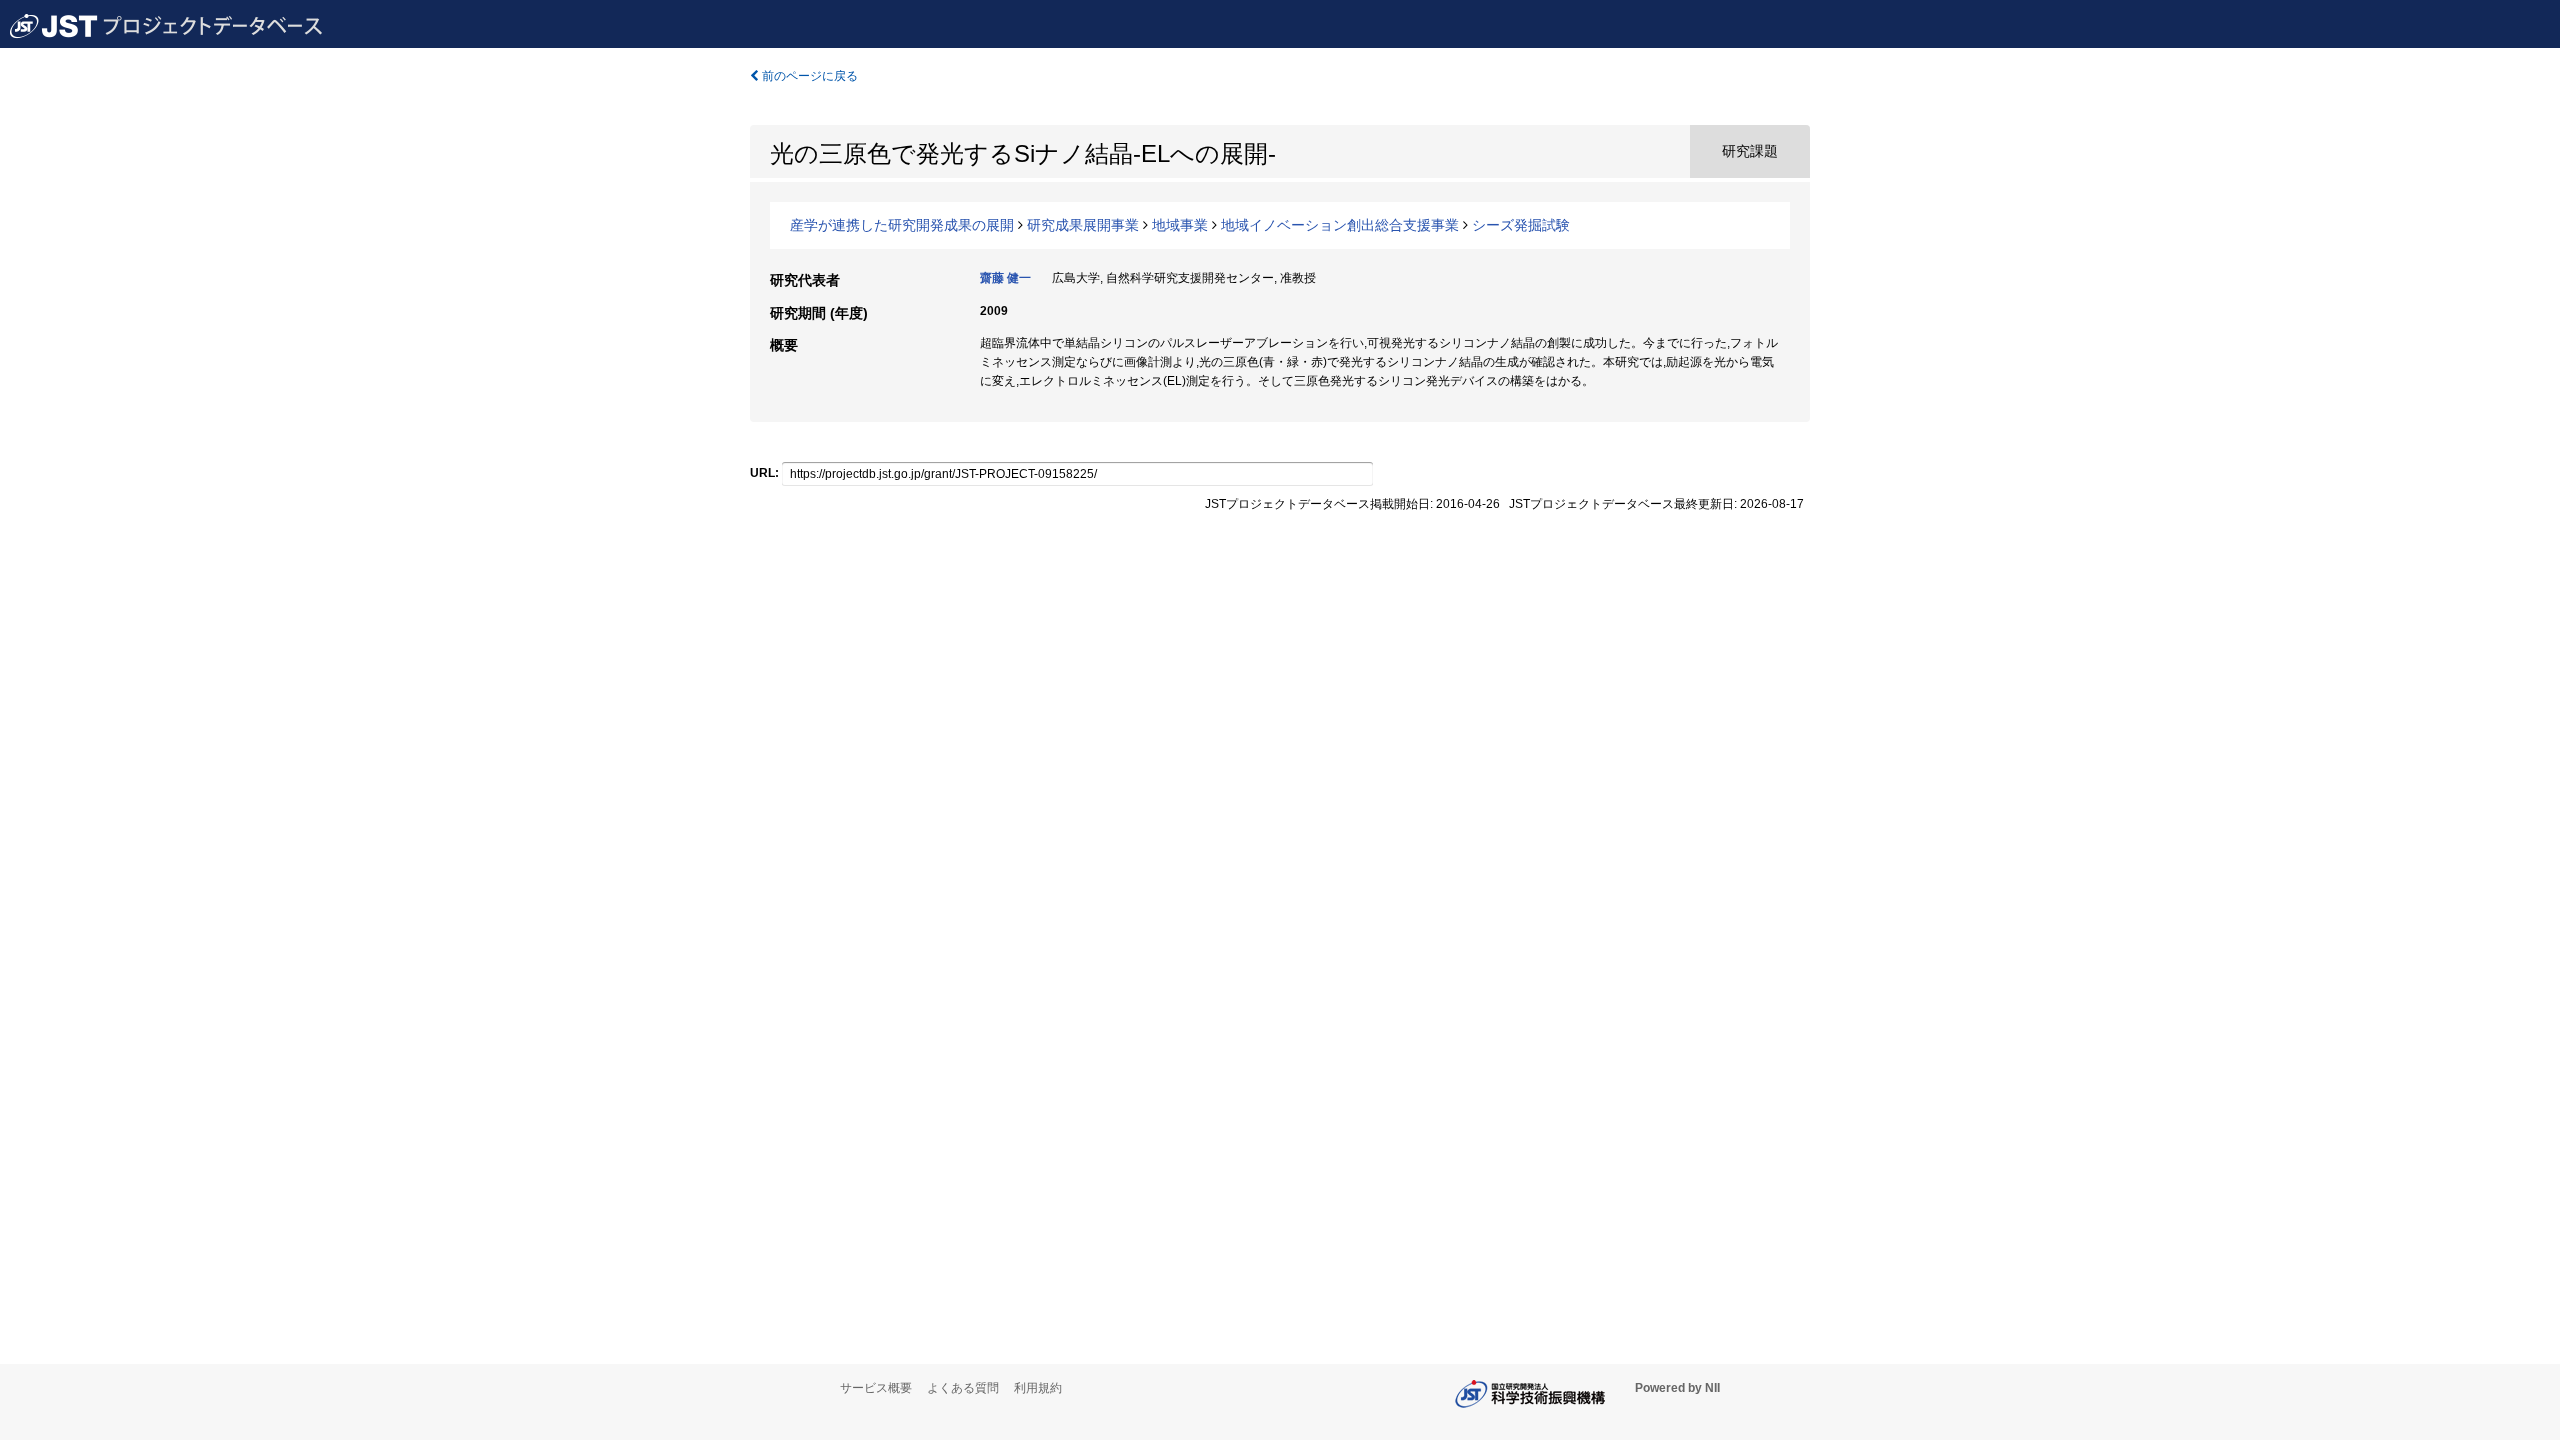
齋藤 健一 (1005, 278)
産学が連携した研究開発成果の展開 (902, 225)
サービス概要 (876, 1388)
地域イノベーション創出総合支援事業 (1340, 225)
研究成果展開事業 (1083, 225)
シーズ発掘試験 (1521, 225)
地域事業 (1180, 225)
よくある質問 (963, 1388)
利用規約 (1038, 1388)
